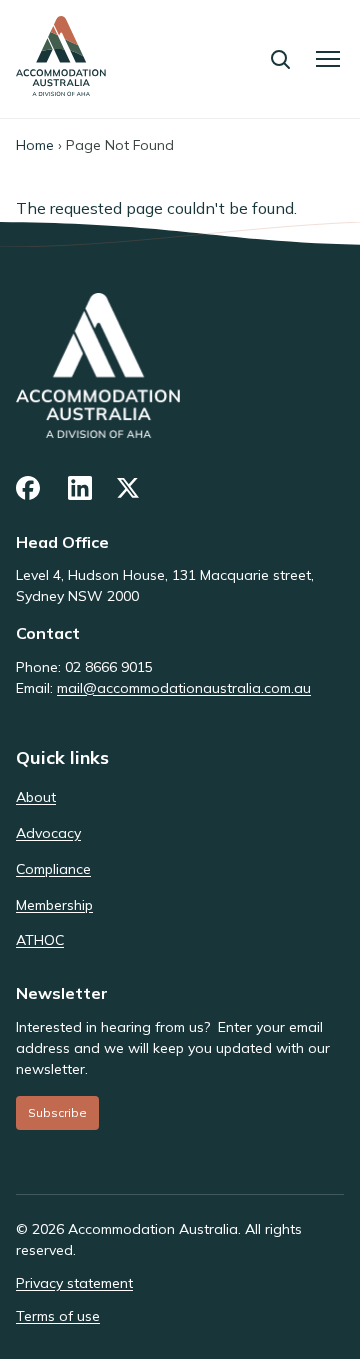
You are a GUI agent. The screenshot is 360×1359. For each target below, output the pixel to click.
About (36, 797)
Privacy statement (74, 1283)
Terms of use (58, 1316)
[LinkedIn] (80, 488)
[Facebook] (30, 488)
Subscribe (57, 1112)
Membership (54, 905)
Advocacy (48, 833)
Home (35, 145)
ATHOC (40, 940)
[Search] (280, 59)
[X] (130, 488)
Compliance (53, 869)
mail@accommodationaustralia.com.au (184, 688)
